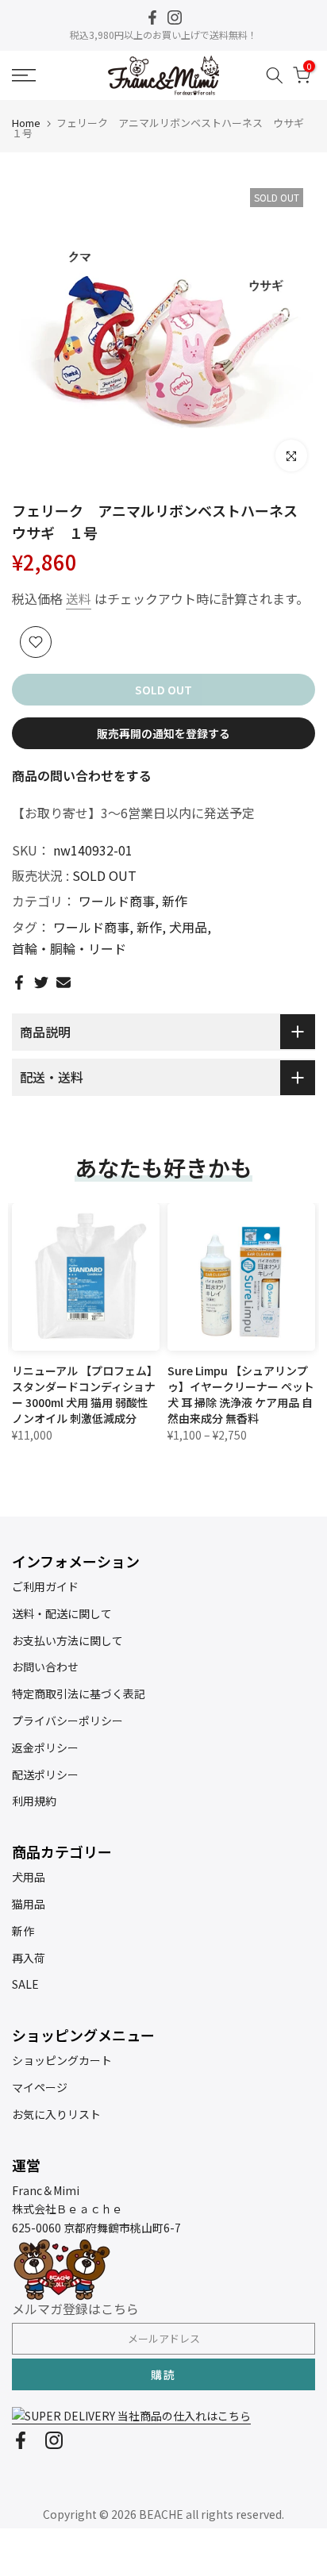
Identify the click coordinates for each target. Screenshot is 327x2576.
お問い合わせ (45, 1667)
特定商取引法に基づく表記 (79, 1694)
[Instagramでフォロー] (175, 17)
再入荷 (29, 1958)
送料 (79, 598)
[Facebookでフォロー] (152, 17)
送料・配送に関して (62, 1613)
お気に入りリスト (56, 2114)
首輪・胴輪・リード (69, 948)
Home (26, 123)
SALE (25, 1984)
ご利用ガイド (45, 1586)
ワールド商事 (117, 901)
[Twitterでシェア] (41, 982)
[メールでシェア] (63, 982)
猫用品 (29, 1904)
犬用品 (188, 927)
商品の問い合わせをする (82, 775)
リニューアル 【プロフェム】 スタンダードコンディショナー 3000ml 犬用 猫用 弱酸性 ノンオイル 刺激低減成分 (85, 1394)
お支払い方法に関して (67, 1640)
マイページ (40, 2087)
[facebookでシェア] (19, 982)
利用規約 (34, 1801)
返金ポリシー (45, 1747)
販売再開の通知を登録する (163, 733)
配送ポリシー (45, 1774)
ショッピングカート (62, 2060)
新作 (175, 901)
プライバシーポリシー (67, 1721)
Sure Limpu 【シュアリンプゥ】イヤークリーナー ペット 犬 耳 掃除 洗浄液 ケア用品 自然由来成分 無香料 (241, 1394)
